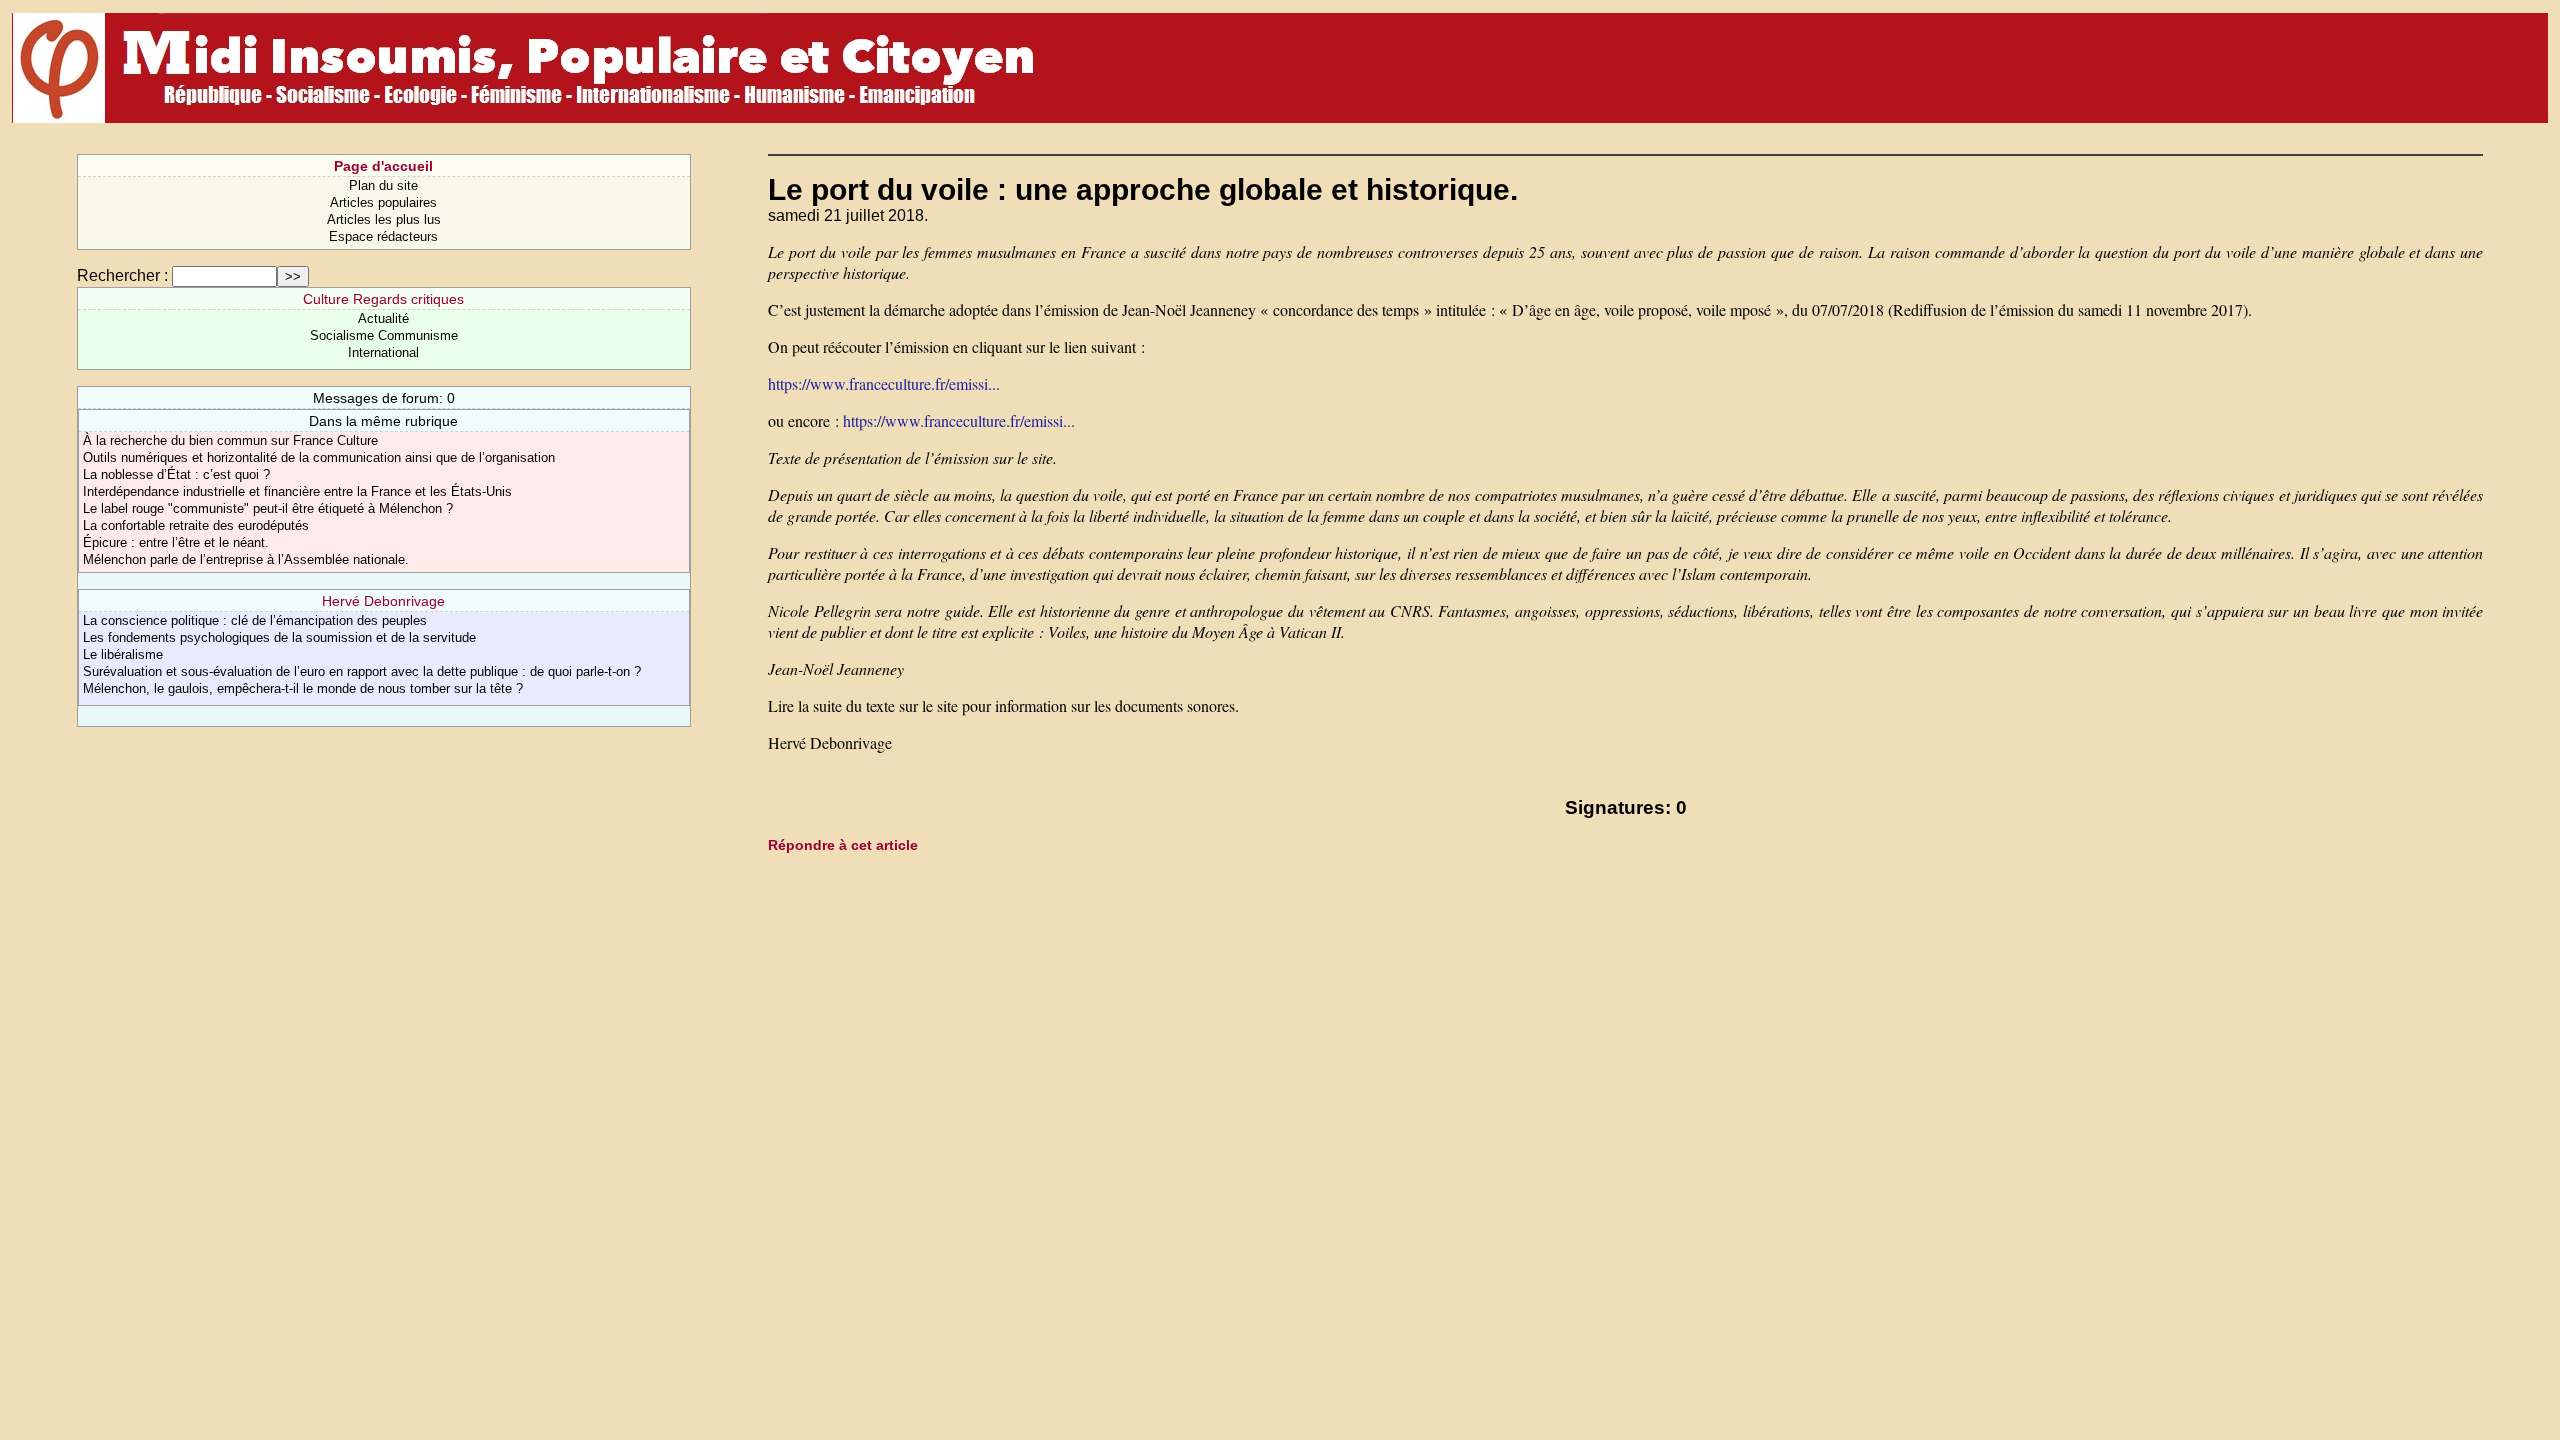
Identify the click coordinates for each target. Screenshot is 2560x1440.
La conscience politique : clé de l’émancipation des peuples (255, 620)
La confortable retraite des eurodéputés (196, 525)
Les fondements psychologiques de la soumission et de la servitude (279, 637)
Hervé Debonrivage (383, 601)
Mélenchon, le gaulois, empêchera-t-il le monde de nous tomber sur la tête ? (303, 688)
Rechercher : (122, 275)
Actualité (383, 318)
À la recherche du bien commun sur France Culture (230, 440)
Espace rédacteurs (383, 236)
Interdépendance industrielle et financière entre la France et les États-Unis (297, 491)
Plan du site (383, 185)
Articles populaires (383, 202)
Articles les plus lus (384, 219)
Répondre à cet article (843, 845)
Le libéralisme (123, 654)
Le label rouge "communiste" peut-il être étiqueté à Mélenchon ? (268, 508)
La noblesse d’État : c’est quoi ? (176, 474)
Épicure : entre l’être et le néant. (176, 542)
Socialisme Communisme (384, 335)
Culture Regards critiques (383, 299)
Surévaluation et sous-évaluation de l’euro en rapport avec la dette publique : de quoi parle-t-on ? (362, 671)
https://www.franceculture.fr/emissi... (884, 383)
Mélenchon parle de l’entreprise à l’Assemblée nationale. (246, 559)
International (383, 352)
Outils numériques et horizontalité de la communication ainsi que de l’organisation (319, 457)
